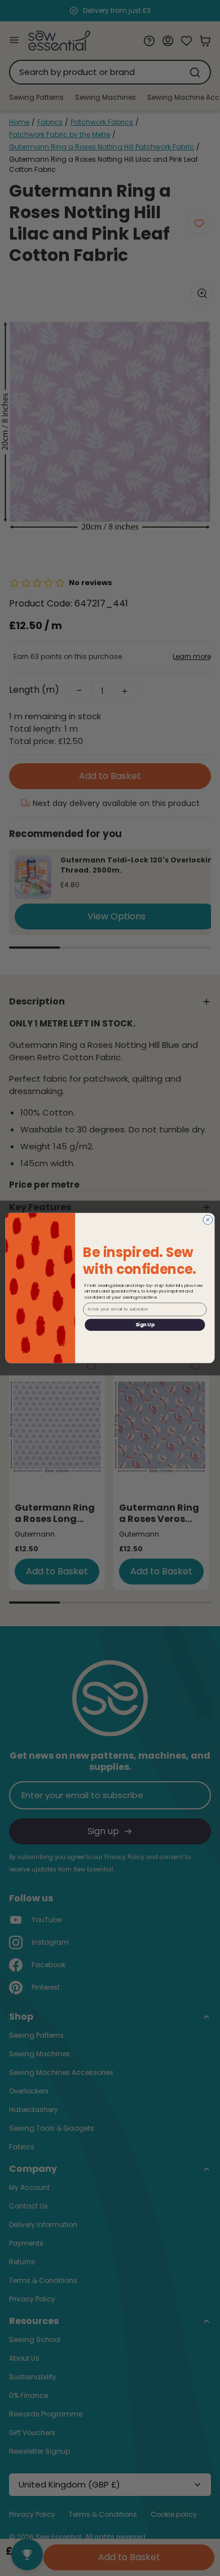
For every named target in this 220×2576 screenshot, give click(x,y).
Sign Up (145, 1325)
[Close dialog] (208, 1220)
